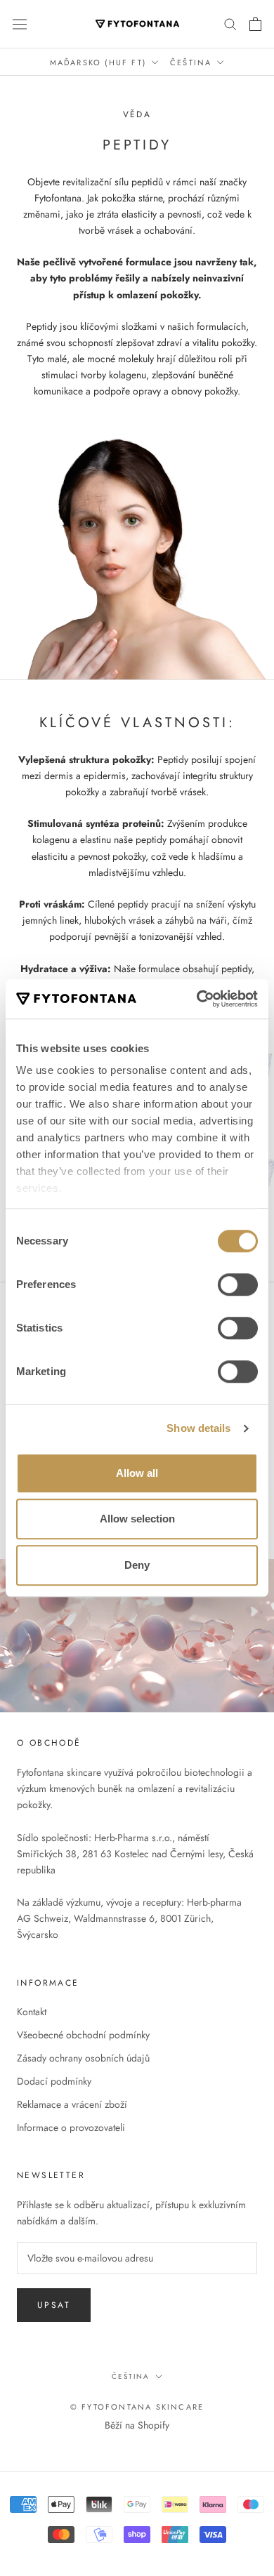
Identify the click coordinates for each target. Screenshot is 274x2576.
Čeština (191, 62)
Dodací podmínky (54, 2081)
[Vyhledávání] (230, 24)
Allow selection (137, 1519)
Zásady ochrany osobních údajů (83, 2058)
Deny (137, 1565)
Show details (198, 1428)
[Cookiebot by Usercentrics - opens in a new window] (197, 999)
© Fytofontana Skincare (137, 2407)
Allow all (137, 1473)
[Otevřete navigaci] (20, 24)
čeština (131, 2376)
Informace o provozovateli (71, 2127)
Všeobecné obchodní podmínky (83, 2035)
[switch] (238, 1284)
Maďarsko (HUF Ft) (98, 62)
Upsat (54, 2305)
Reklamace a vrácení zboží (72, 2104)
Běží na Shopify (137, 2425)
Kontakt (32, 2012)
